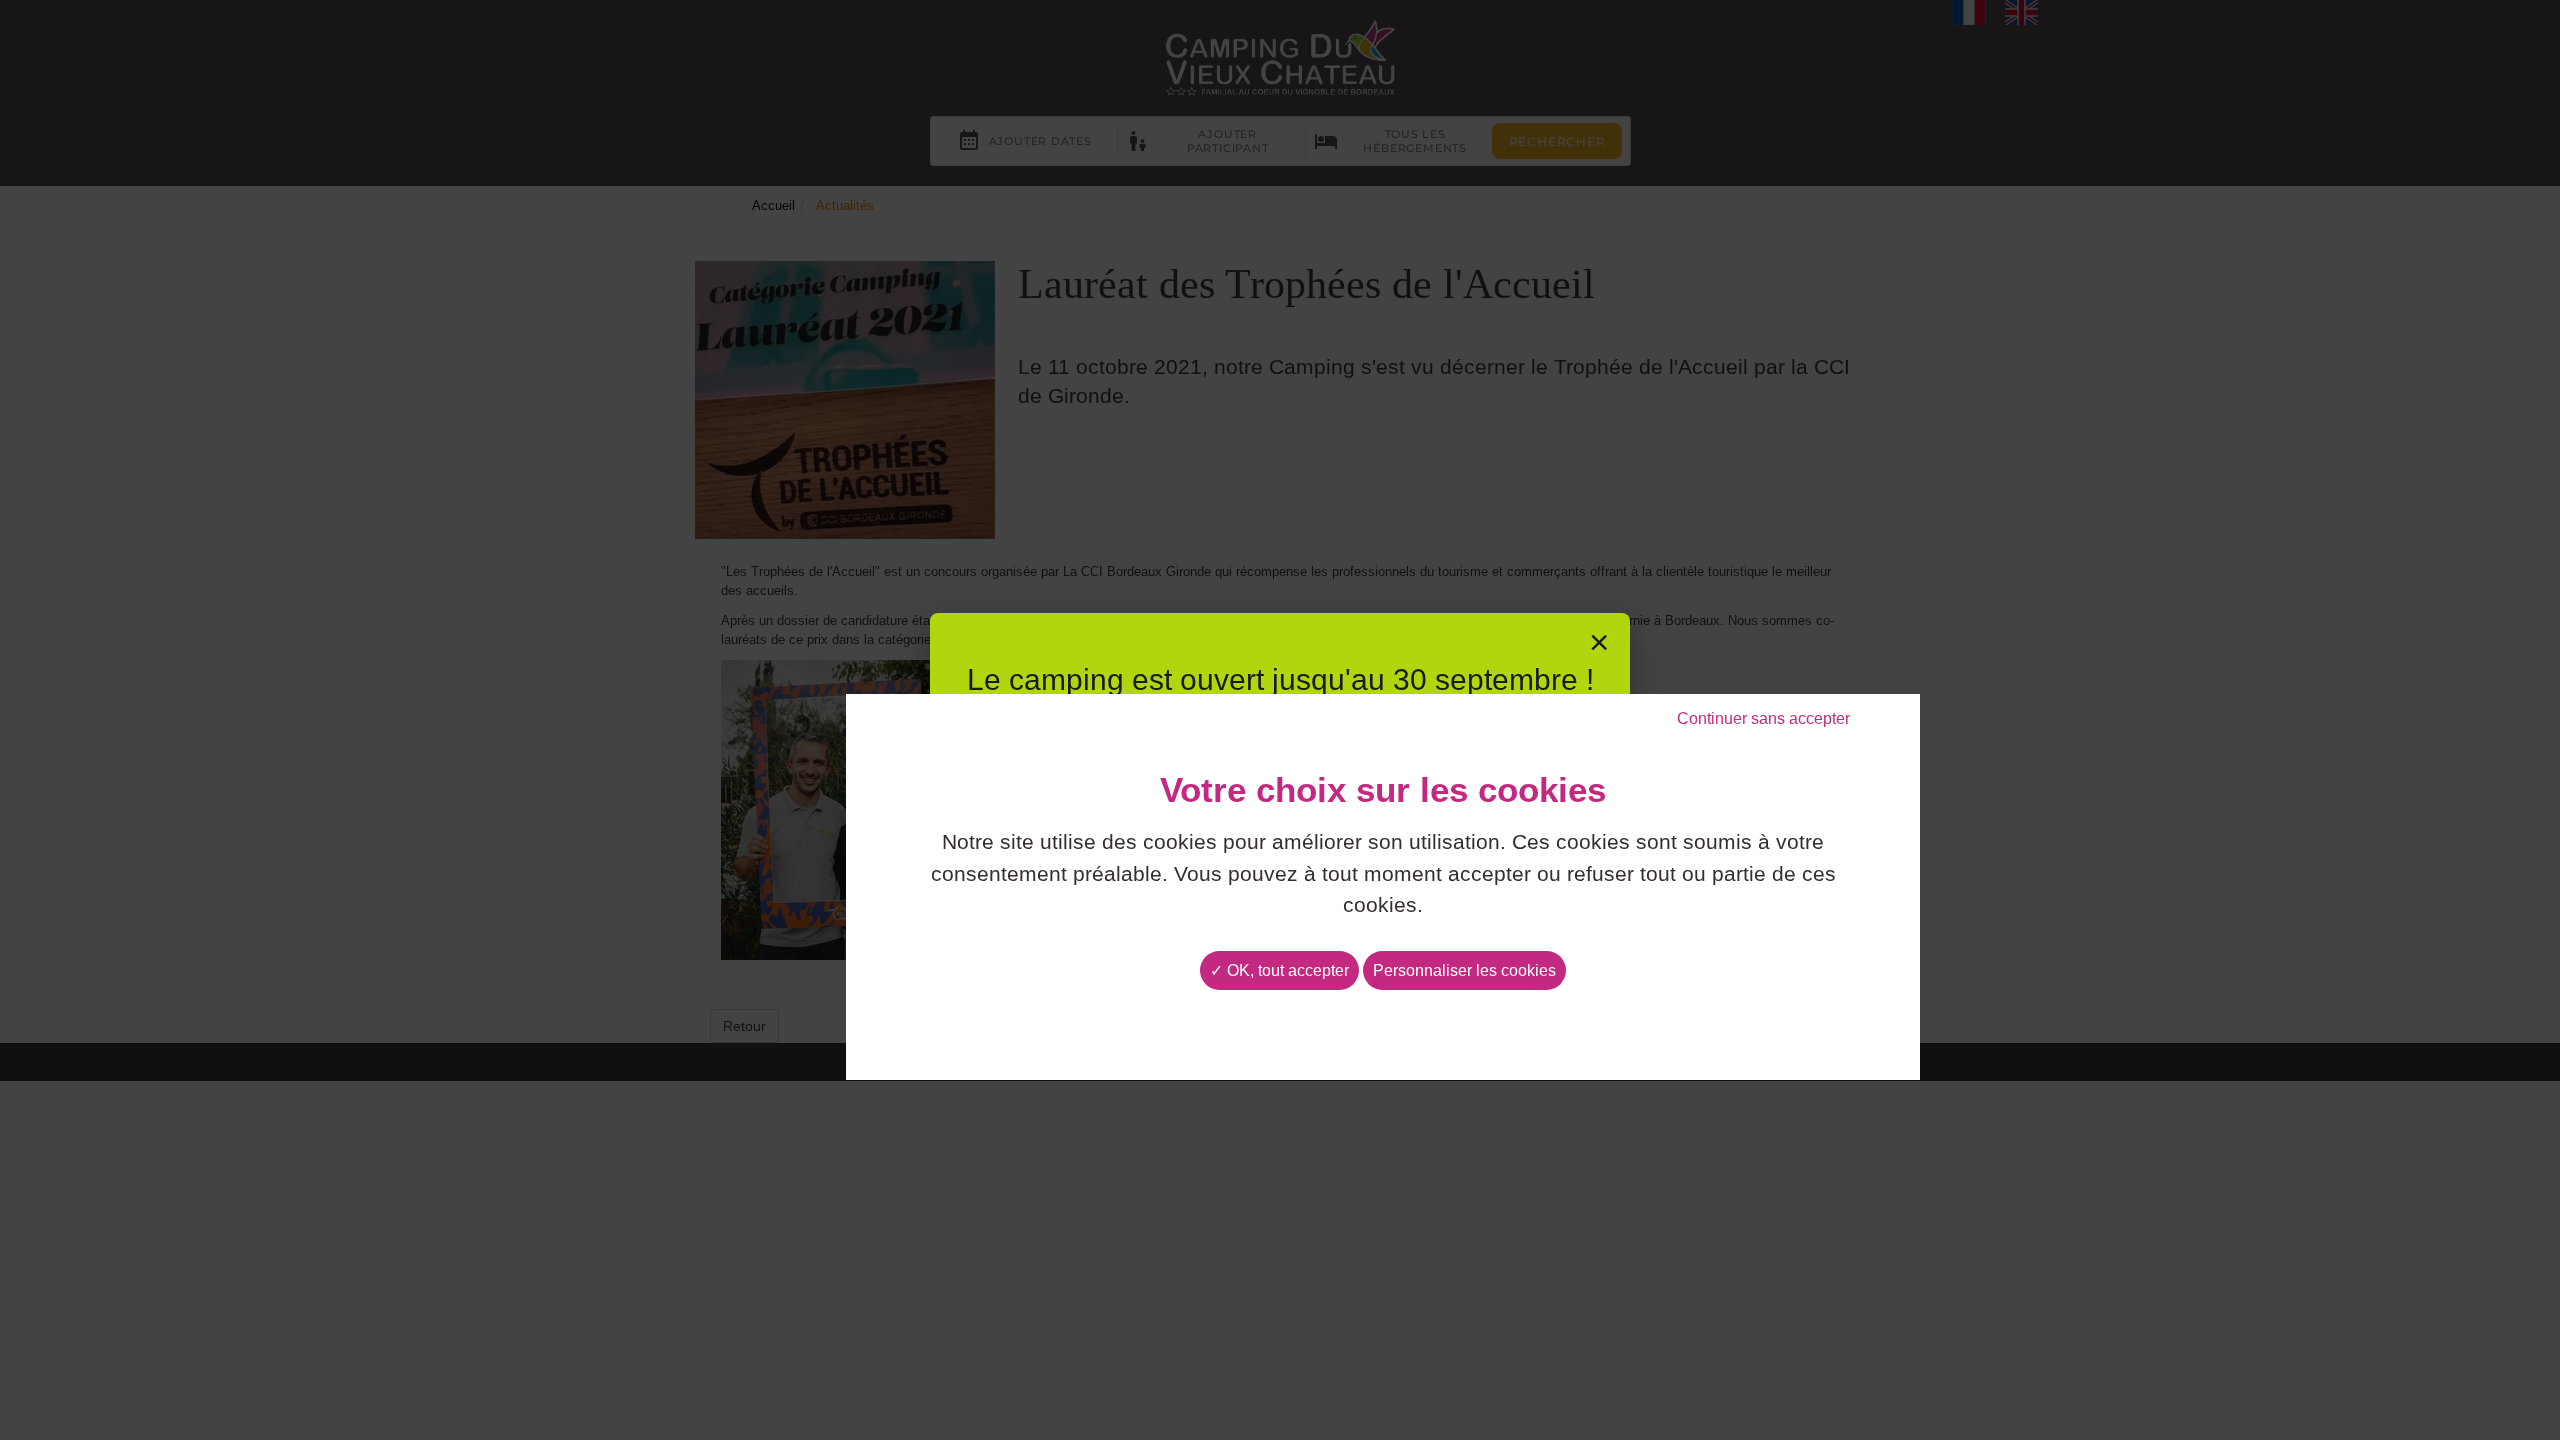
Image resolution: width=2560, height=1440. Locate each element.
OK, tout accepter (1286, 970)
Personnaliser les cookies (1464, 970)
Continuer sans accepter (1763, 718)
